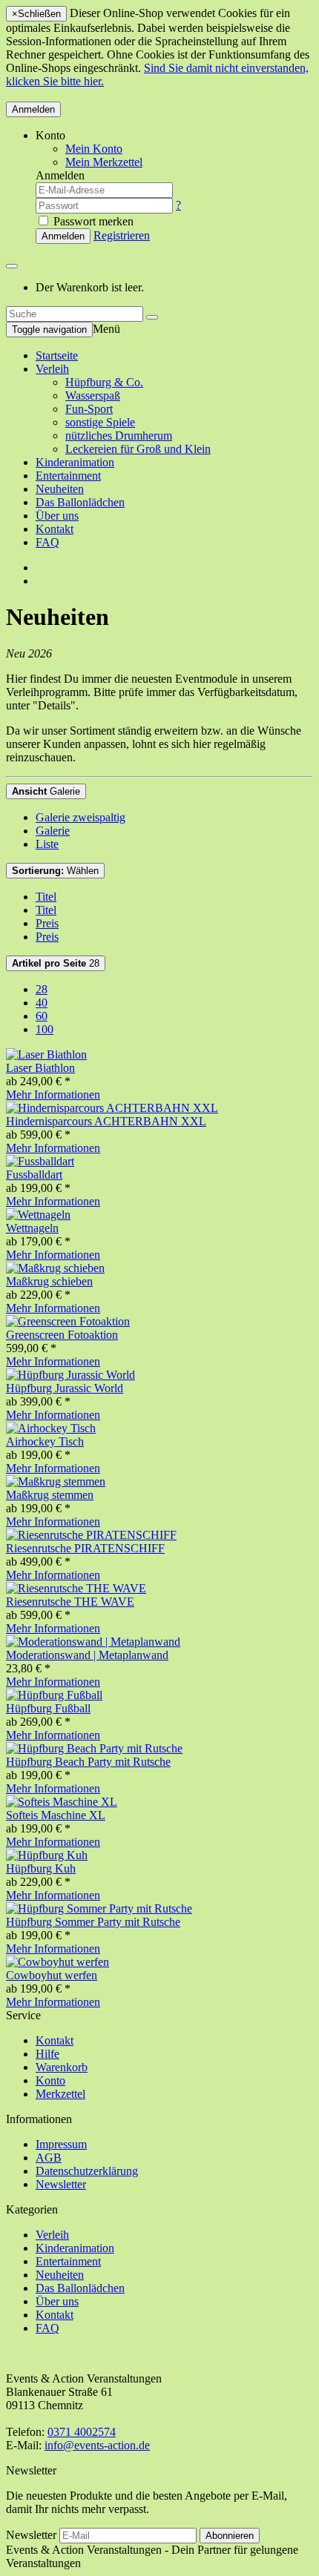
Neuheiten (60, 489)
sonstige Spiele (100, 422)
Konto (50, 2080)
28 (56, 963)
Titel (46, 897)
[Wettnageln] (38, 1215)
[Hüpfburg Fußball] (54, 1695)
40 (42, 1003)
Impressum (61, 2144)
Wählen (55, 871)
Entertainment (68, 476)
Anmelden (33, 109)
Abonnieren (230, 2536)
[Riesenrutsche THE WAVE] (76, 1588)
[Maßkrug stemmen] (56, 1481)
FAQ (47, 542)
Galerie (46, 791)
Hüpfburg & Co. (104, 382)
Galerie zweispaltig (80, 817)
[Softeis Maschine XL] (62, 1802)
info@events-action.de (97, 2445)
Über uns (57, 516)
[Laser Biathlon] (46, 1054)
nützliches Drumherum (119, 436)
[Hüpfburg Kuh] (47, 1855)
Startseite (57, 355)
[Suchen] (152, 317)
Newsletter (61, 2184)
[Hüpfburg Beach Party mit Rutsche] (94, 1748)
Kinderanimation (75, 462)
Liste (47, 844)
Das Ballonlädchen (80, 502)
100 (45, 1029)
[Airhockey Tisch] (51, 1428)
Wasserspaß (93, 395)
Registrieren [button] (122, 235)
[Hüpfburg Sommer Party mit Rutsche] (99, 1908)
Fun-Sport (89, 409)
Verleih (52, 369)
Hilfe (47, 2054)
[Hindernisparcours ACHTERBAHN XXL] (112, 1108)
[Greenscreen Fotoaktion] (68, 1321)
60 (42, 1016)
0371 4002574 (82, 2432)
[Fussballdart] (40, 1161)
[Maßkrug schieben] (55, 1268)
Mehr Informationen (53, 1095)
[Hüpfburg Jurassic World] (70, 1375)
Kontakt (55, 529)
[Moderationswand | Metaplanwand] (93, 1642)
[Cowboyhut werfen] (57, 1962)
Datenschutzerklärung (87, 2171)
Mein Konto (94, 149)
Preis (47, 923)
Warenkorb (62, 2067)
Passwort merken (92, 221)
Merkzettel (60, 2094)
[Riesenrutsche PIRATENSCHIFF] (91, 1535)
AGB (49, 2158)
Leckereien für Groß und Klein (138, 449)
